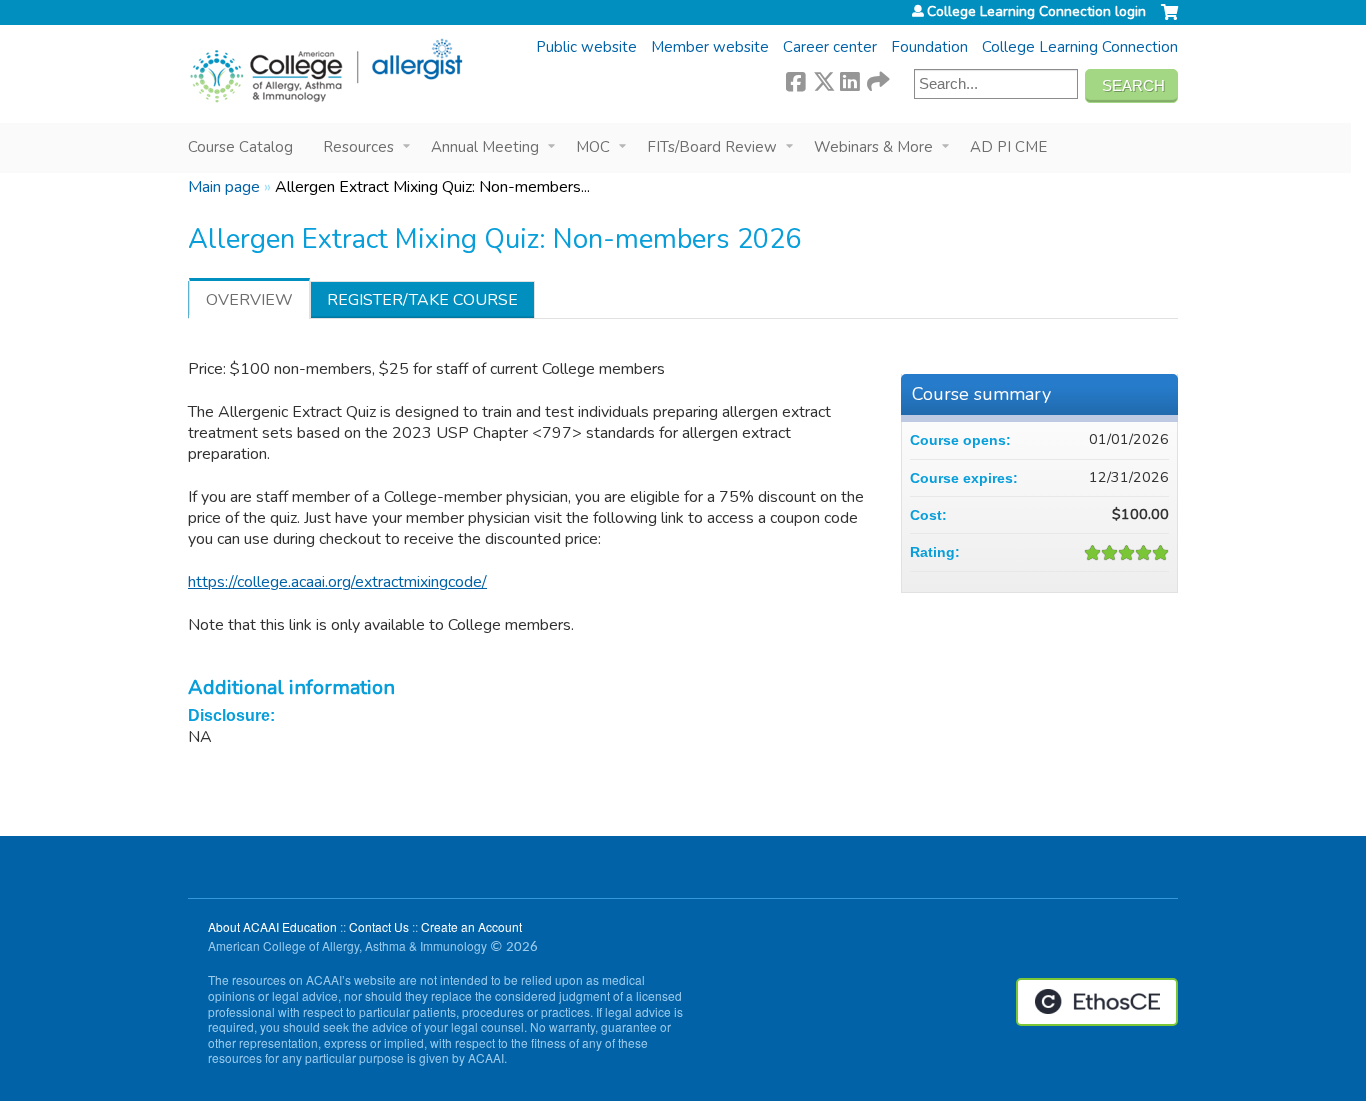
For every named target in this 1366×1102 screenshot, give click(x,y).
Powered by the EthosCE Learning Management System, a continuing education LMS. (1097, 1002)
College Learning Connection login (1036, 12)
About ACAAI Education (272, 926)
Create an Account (471, 926)
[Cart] (1169, 20)
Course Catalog (240, 147)
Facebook (796, 79)
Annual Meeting (485, 147)
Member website (710, 47)
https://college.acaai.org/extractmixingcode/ (337, 582)
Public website (586, 47)
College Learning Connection (1080, 47)
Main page (224, 187)
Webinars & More (873, 147)
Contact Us (379, 926)
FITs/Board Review (712, 147)
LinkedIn (850, 79)
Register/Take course (422, 300)
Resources (358, 147)
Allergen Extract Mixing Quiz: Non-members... (432, 187)
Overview (249, 300)
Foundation (929, 47)
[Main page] (325, 71)
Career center (830, 47)
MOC (593, 147)
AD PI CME (1008, 147)
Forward (877, 79)
